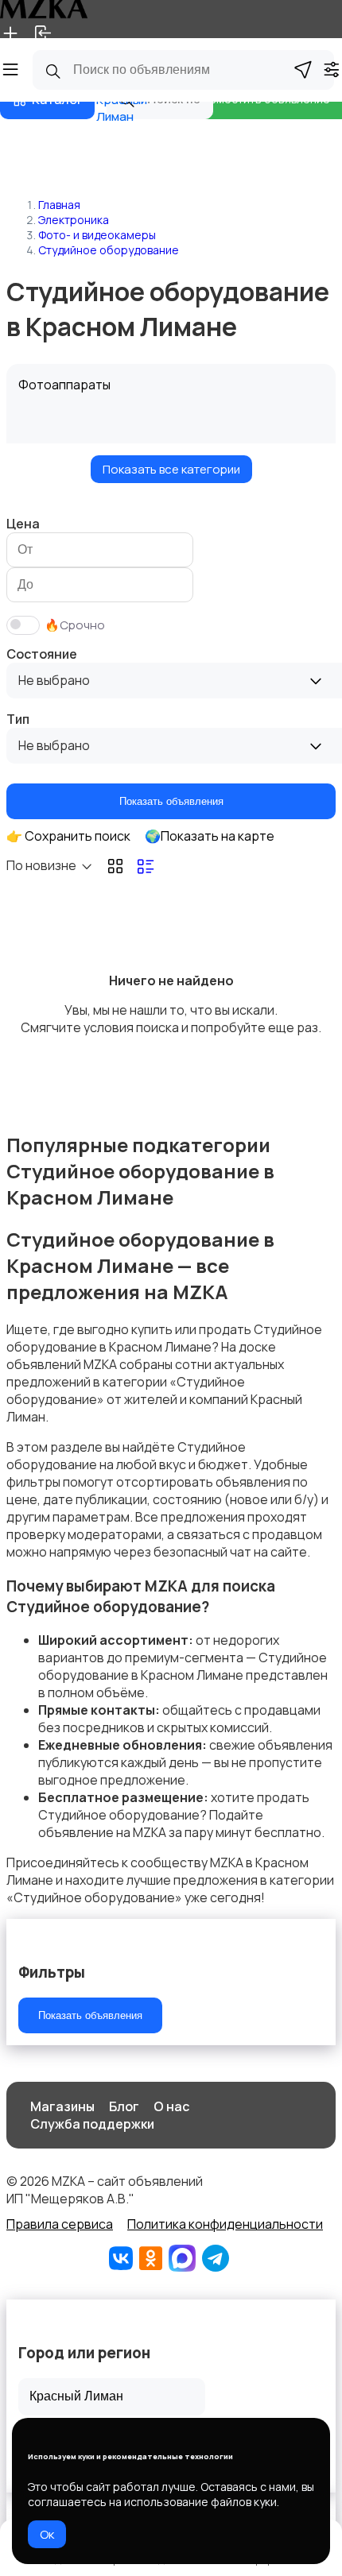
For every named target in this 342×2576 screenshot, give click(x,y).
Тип (18, 719)
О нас (171, 2106)
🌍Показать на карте (210, 836)
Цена (23, 524)
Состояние (42, 654)
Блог (124, 2106)
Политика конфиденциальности (225, 2224)
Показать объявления (171, 801)
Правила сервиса (60, 2224)
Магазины (62, 2106)
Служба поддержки (92, 2124)
